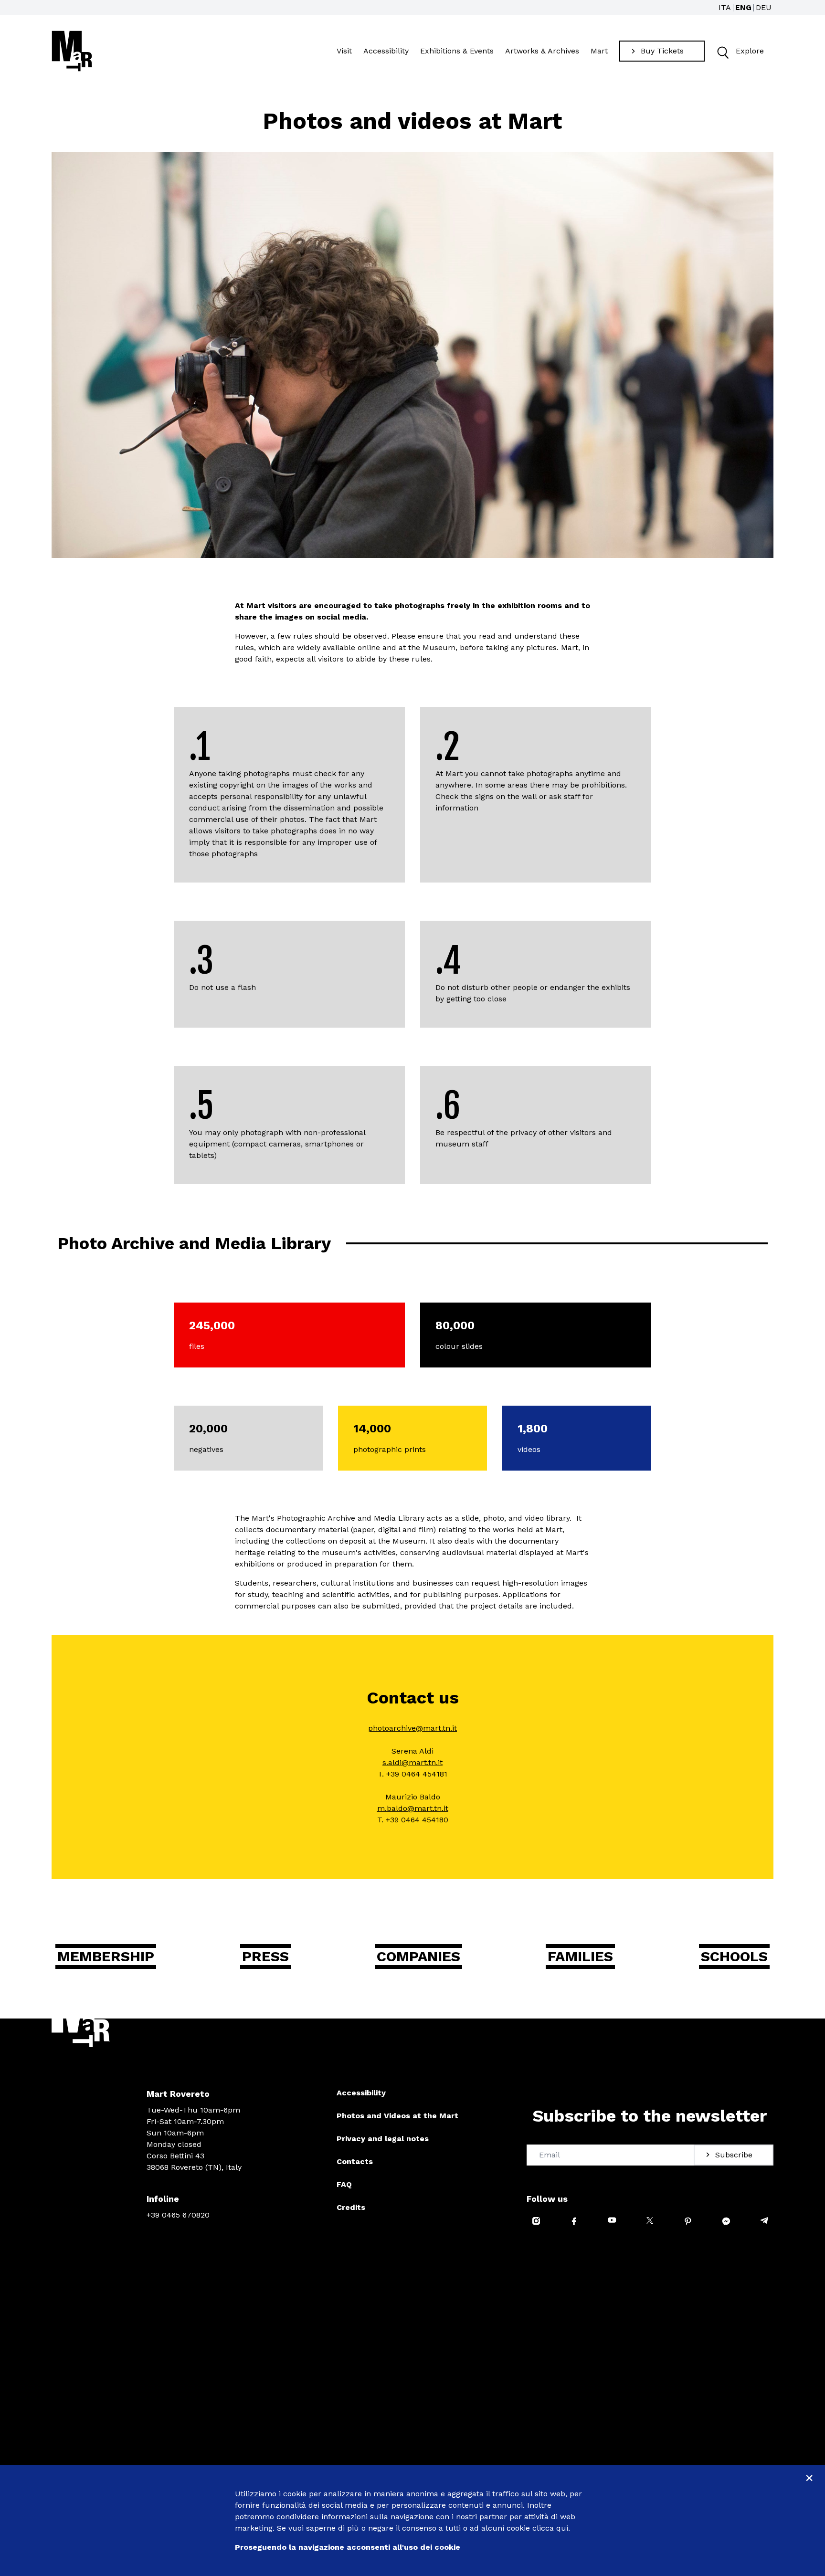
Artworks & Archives (542, 51)
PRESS (265, 1956)
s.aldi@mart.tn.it (412, 1762)
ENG (743, 7)
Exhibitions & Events (457, 51)
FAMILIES (580, 1956)
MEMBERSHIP (106, 1956)
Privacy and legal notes (383, 2139)
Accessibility (386, 51)
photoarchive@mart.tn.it (412, 1728)
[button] (722, 51)
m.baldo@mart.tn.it (413, 1808)
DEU (764, 7)
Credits (351, 2207)
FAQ (344, 2184)
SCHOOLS (734, 1956)
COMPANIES (418, 1956)
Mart (599, 51)
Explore (750, 51)
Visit (344, 51)
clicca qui (550, 2528)
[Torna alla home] (72, 51)
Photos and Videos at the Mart (397, 2116)
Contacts (355, 2161)
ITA (725, 7)
